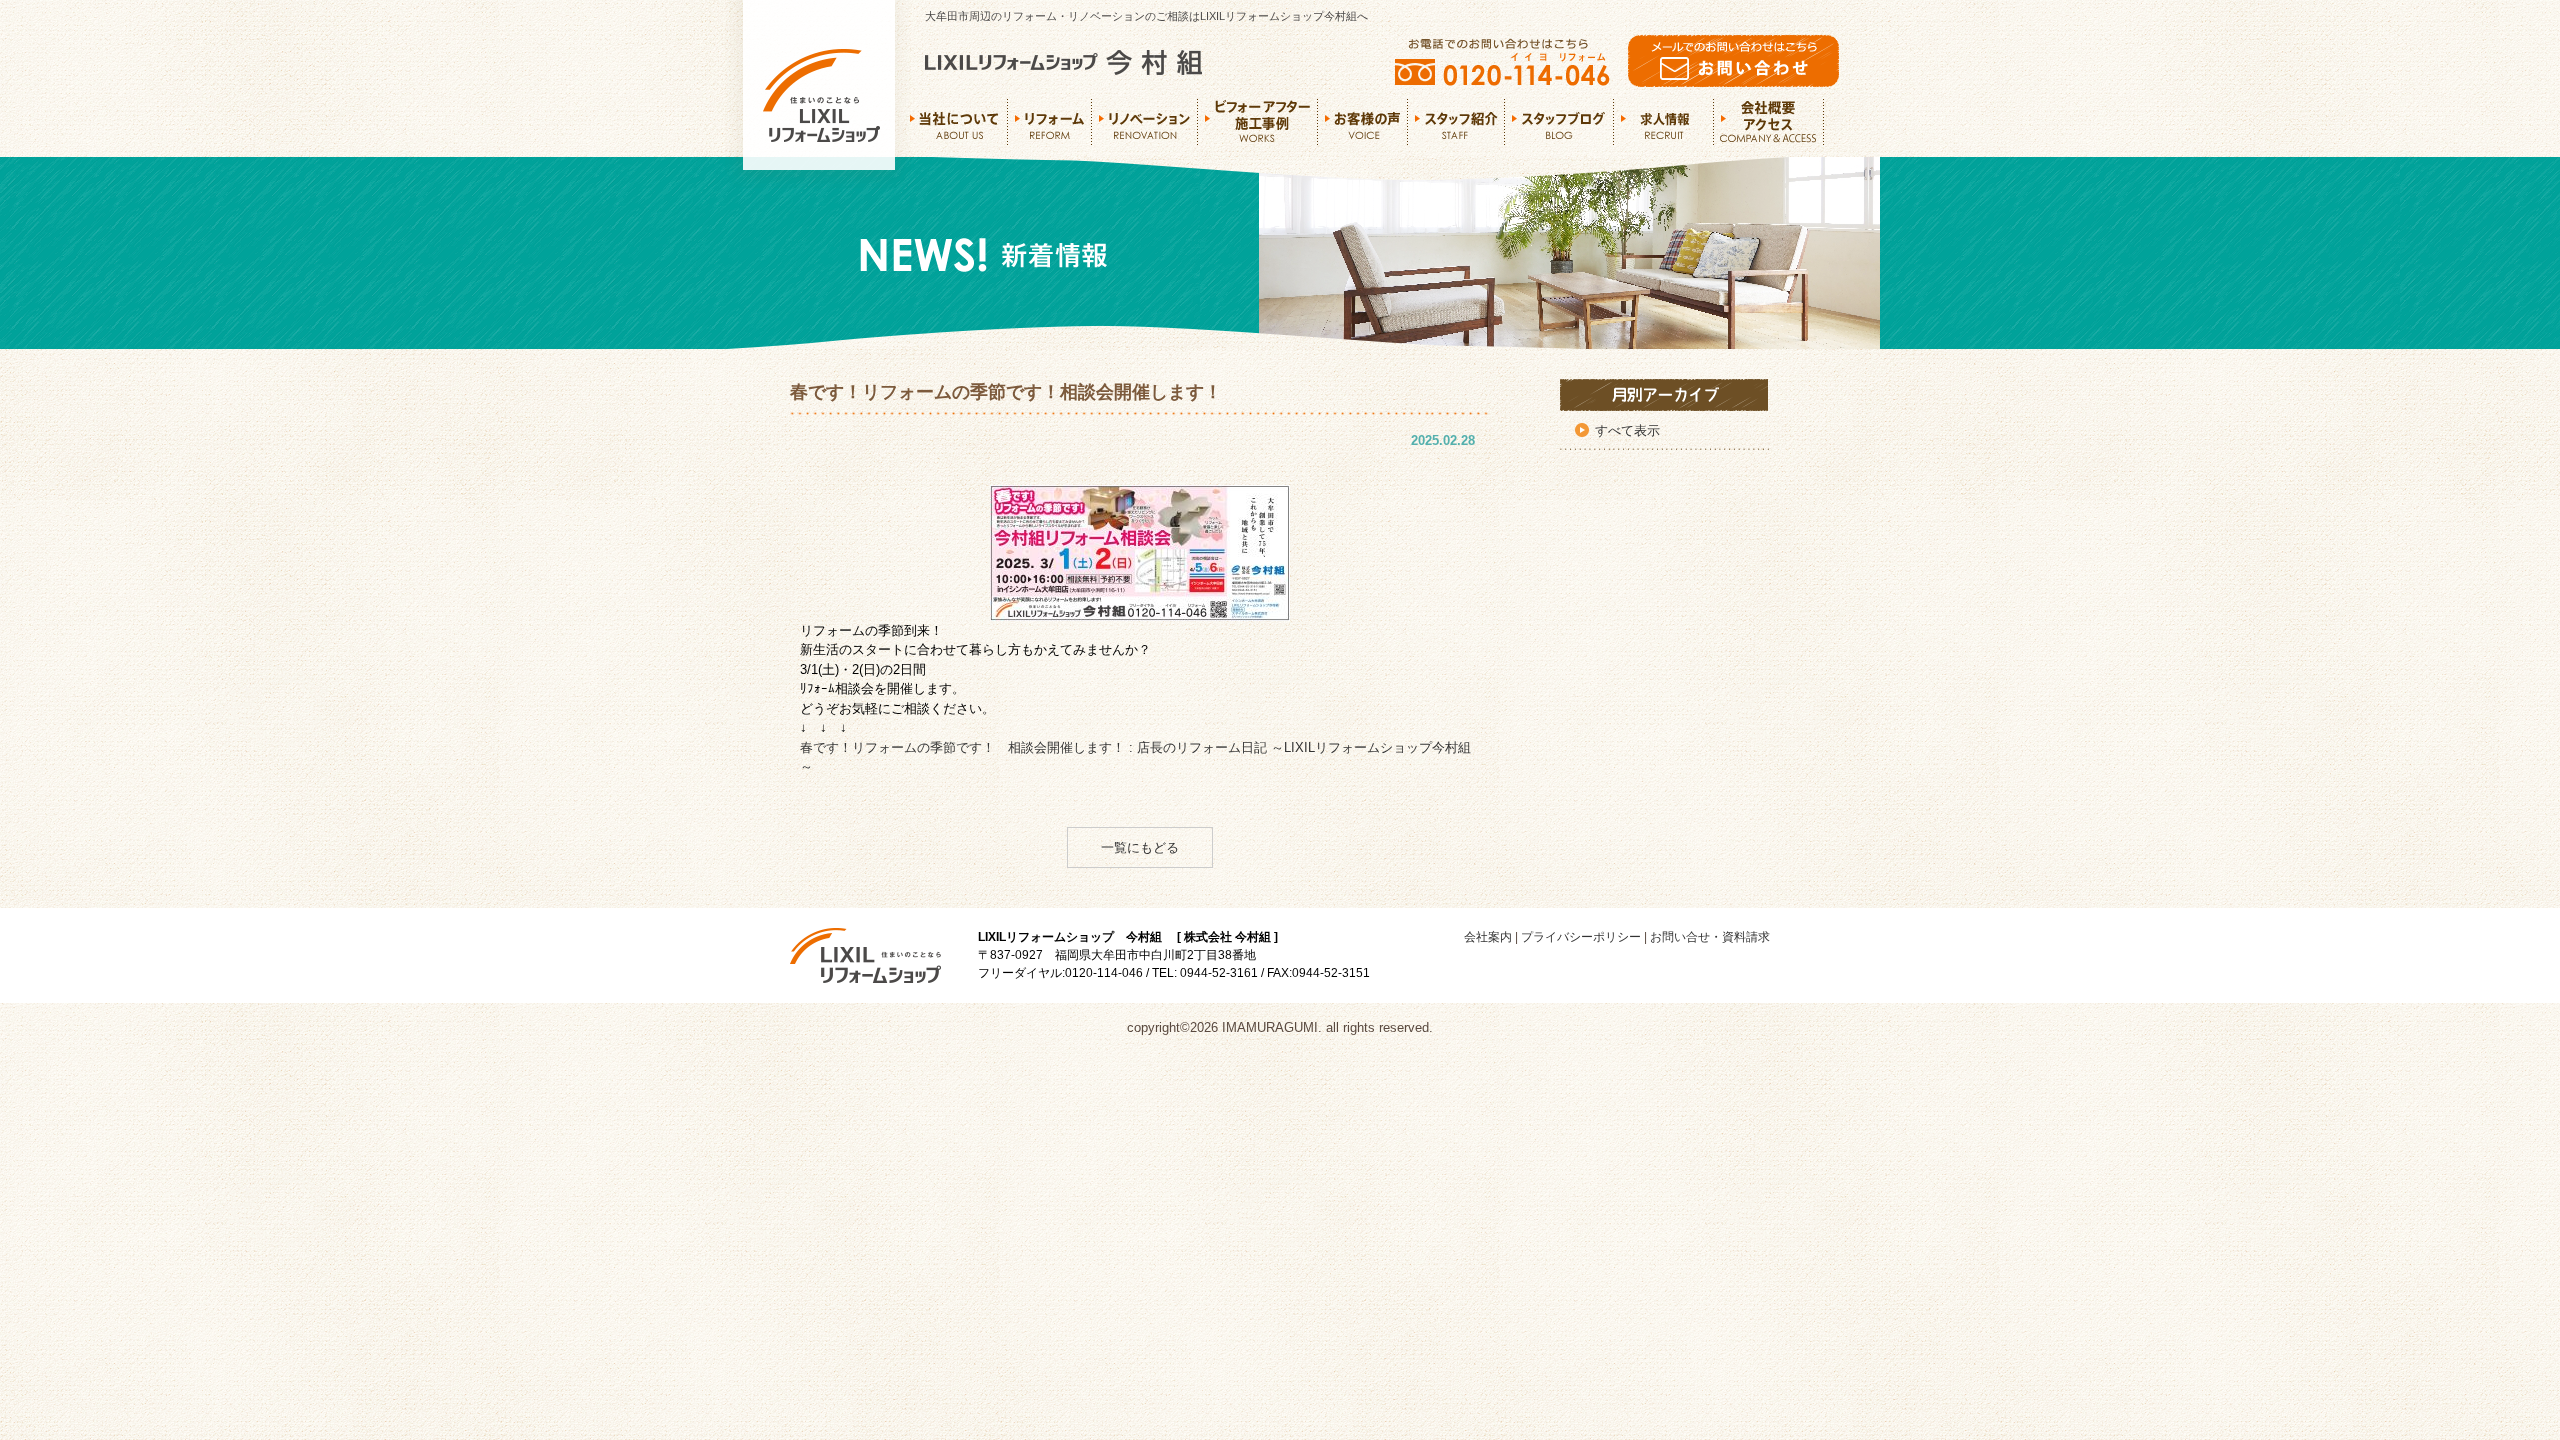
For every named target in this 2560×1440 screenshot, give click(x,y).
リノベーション (1145, 122)
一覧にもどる (1140, 847)
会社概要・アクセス (1769, 122)
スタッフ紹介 (1456, 122)
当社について (959, 122)
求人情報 (1664, 122)
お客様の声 (1363, 122)
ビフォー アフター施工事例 (1258, 122)
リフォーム (1050, 122)
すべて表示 (1627, 430)
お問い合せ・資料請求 (1710, 937)
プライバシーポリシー (1581, 937)
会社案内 (1488, 937)
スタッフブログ (1559, 122)
